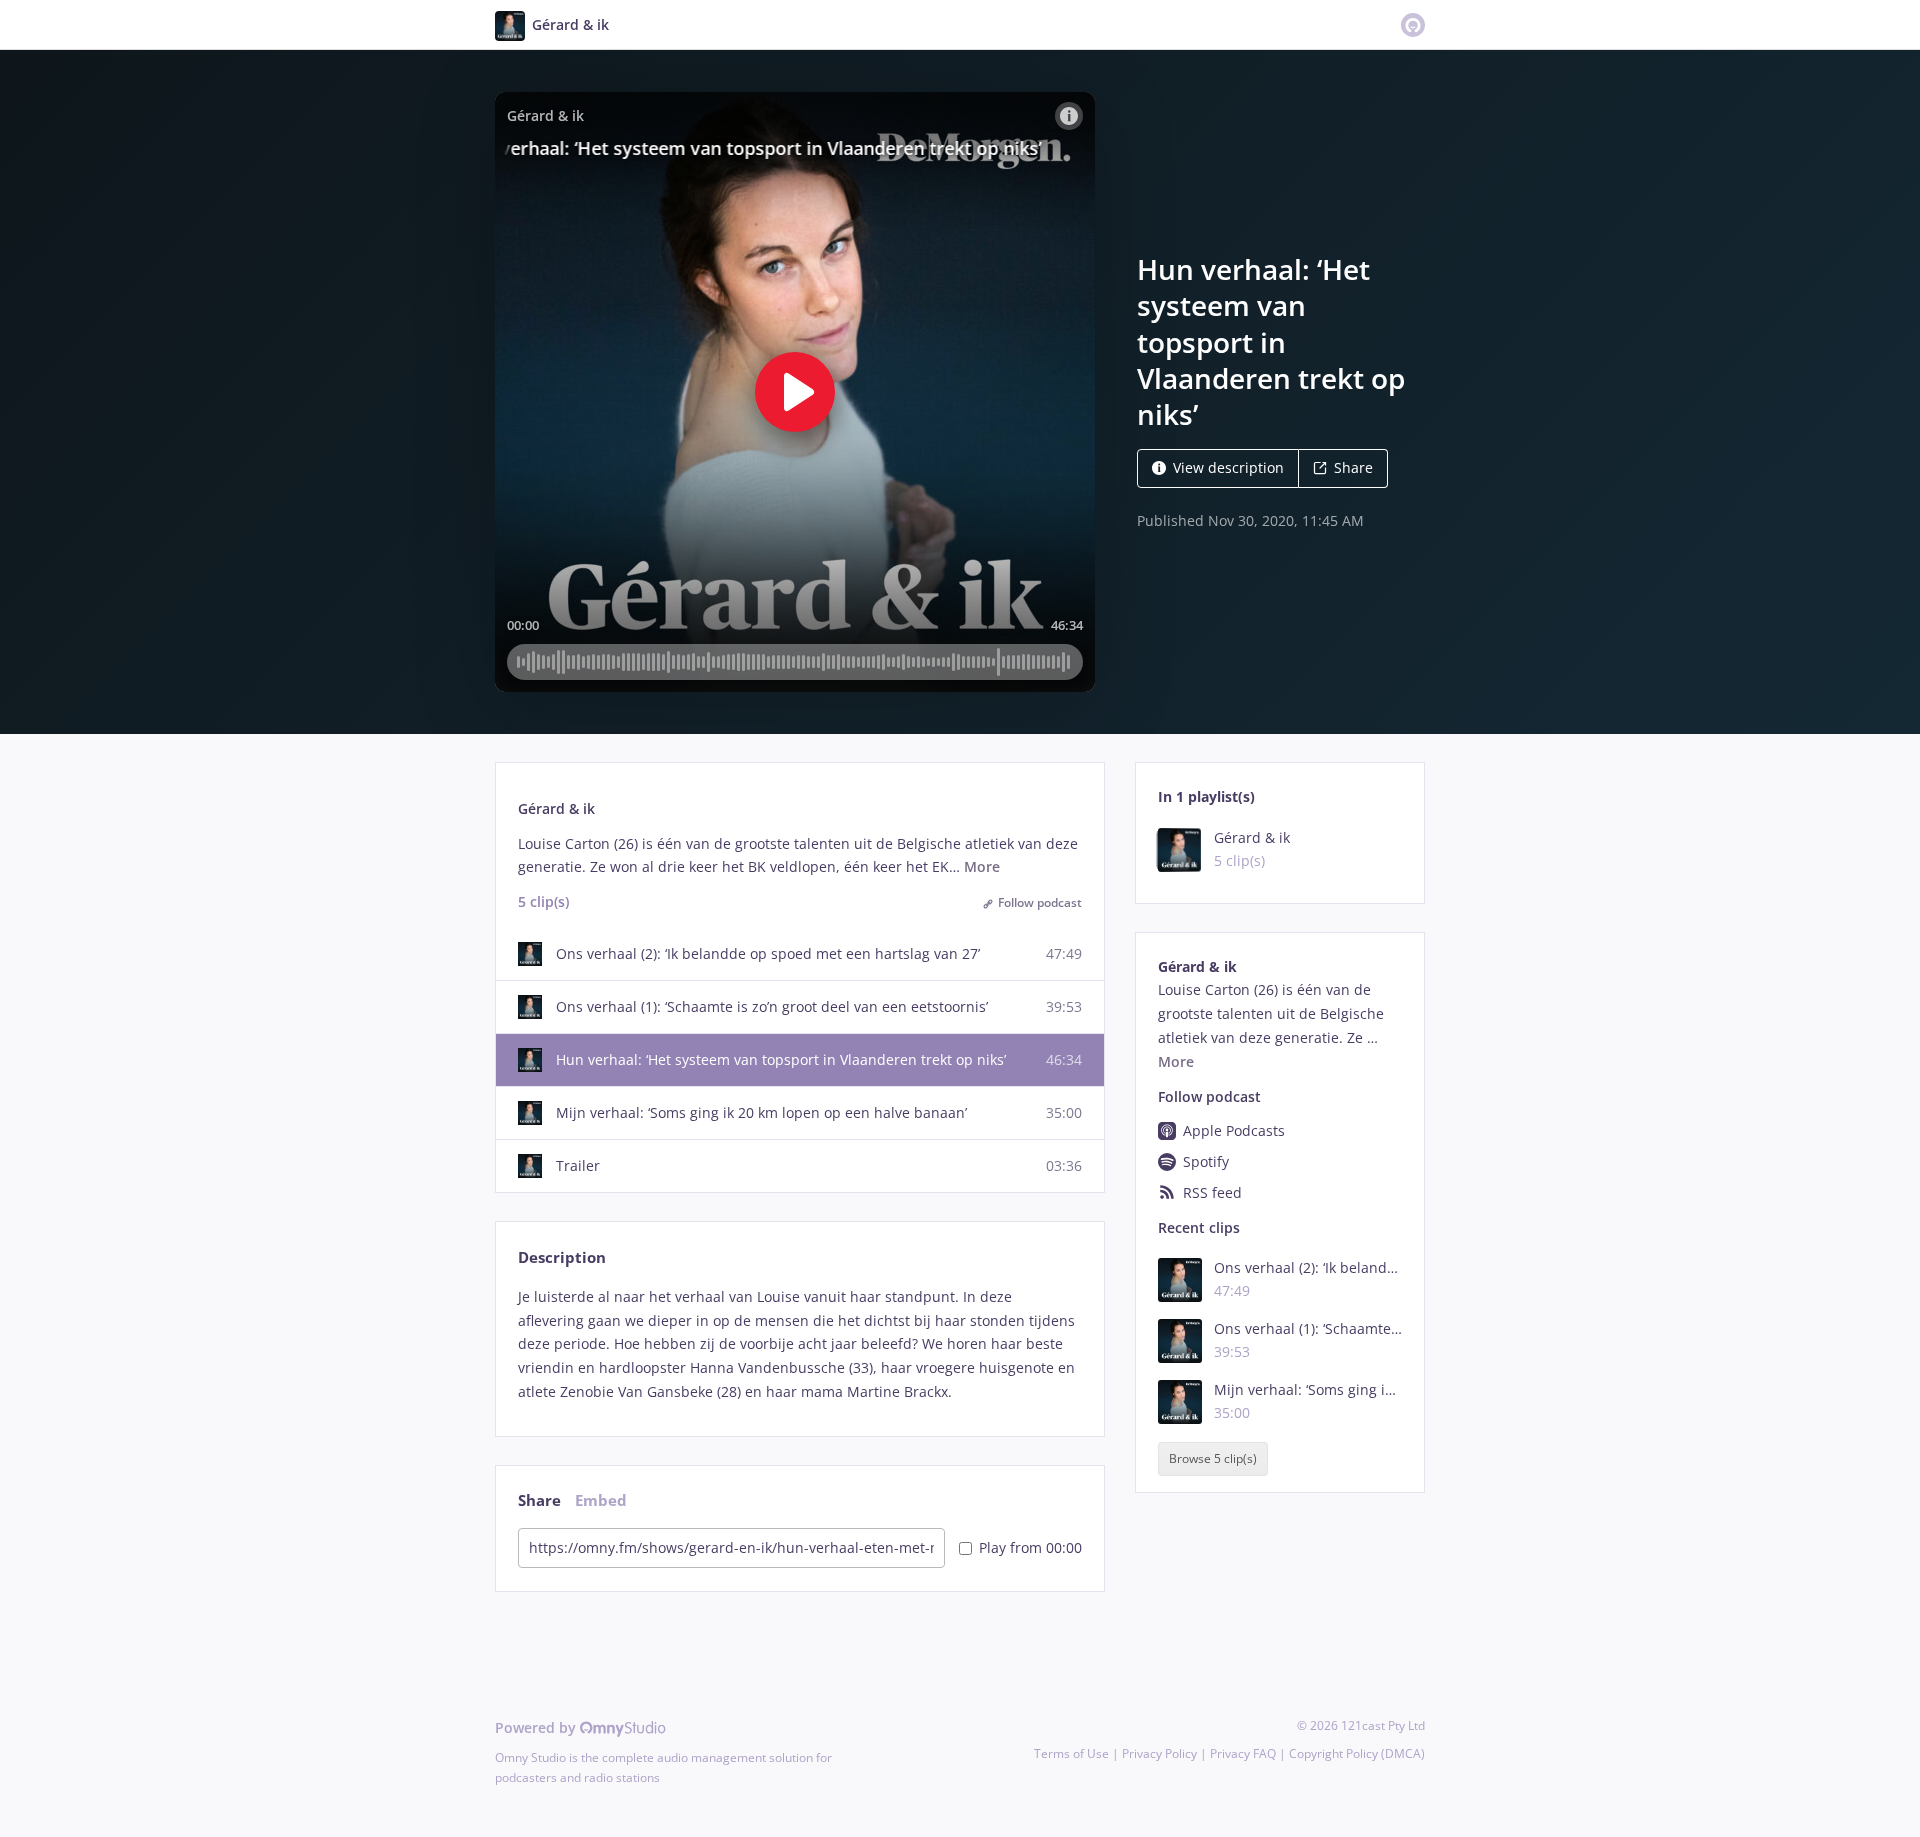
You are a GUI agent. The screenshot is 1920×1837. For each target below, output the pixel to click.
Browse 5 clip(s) (1213, 1458)
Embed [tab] (601, 1500)
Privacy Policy (1159, 1753)
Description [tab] (562, 1257)
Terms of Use (1071, 1753)
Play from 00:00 (1030, 1547)
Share (1353, 467)
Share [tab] (539, 1500)
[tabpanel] (799, 1344)
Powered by (537, 1727)
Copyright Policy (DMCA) (1357, 1753)
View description (1228, 467)
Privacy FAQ (1243, 1753)
